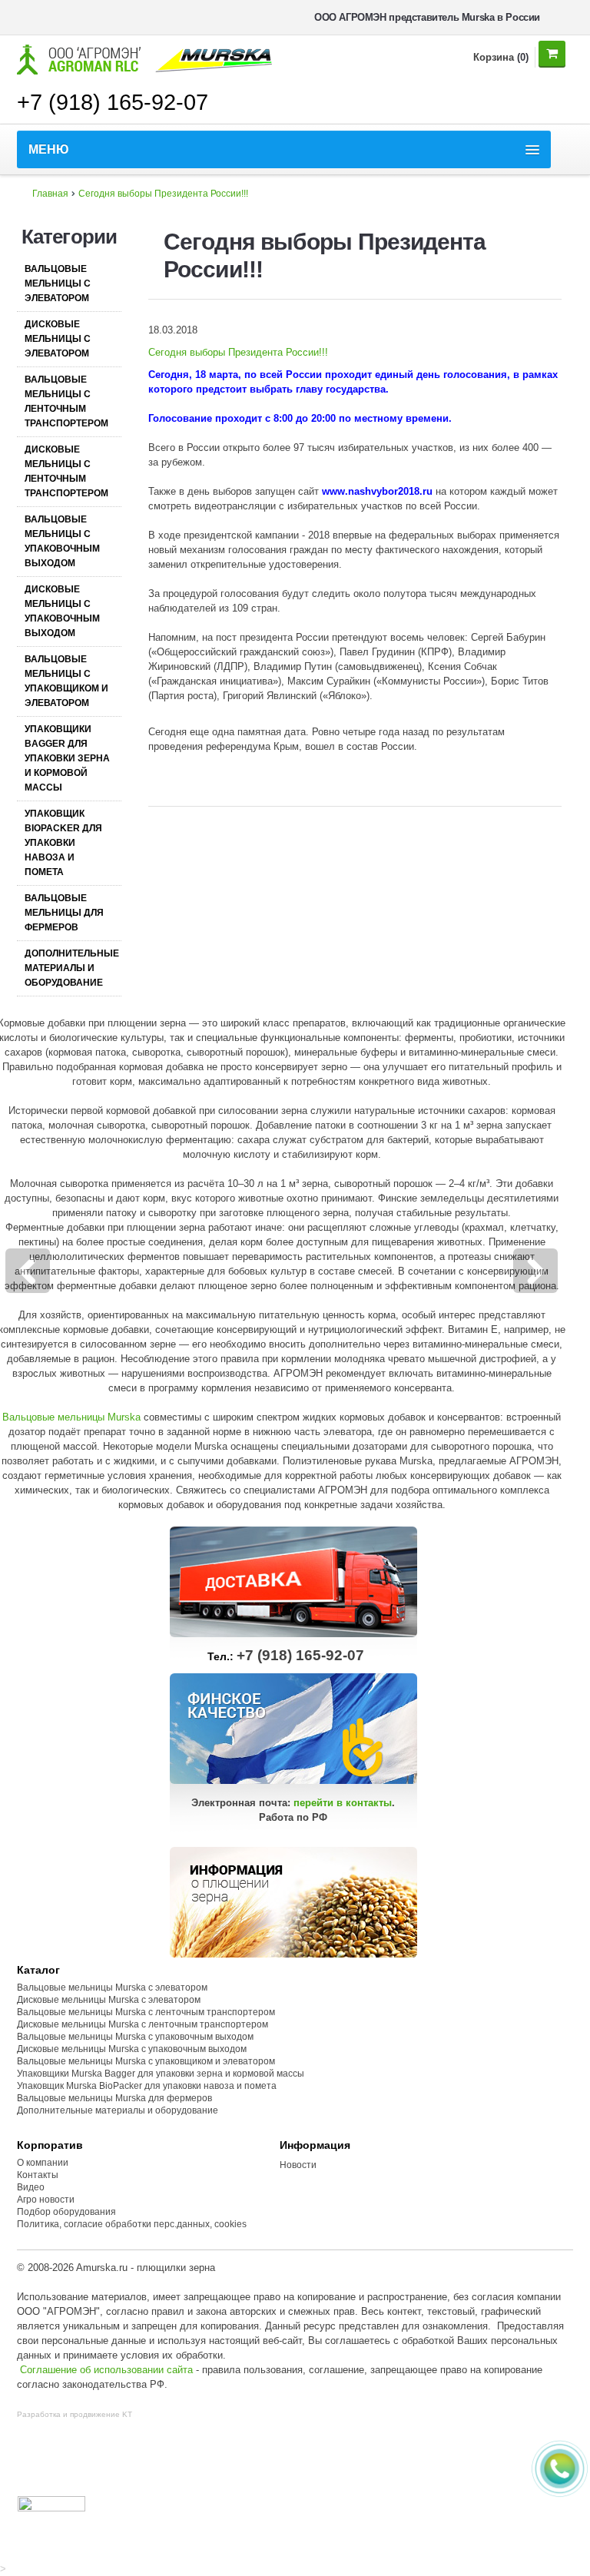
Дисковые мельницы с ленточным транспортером (66, 471)
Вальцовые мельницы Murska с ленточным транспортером (146, 2012)
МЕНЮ (49, 149)
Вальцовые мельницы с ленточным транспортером (66, 401)
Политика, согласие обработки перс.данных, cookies (133, 2224)
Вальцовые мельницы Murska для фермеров (114, 2098)
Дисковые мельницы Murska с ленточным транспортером (143, 2024)
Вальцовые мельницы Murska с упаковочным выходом (135, 2037)
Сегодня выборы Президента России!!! (163, 194)
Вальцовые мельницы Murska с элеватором (112, 1988)
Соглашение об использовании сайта (106, 2370)
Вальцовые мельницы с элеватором (58, 283)
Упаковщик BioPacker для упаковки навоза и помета (63, 843)
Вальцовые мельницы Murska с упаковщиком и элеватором (146, 2061)
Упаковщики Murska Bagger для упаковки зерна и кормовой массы (161, 2074)
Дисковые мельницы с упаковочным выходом (62, 611)
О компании (43, 2163)
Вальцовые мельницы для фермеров (64, 913)
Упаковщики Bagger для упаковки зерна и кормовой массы (67, 758)
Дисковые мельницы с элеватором (58, 339)
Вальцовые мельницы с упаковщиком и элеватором (66, 681)
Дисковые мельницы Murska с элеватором (109, 2000)
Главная (50, 194)
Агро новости (46, 2200)
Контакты (38, 2175)
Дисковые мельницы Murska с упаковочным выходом (132, 2049)
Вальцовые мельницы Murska (71, 1417)
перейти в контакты (343, 1803)
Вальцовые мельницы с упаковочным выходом (62, 541)
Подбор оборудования (66, 2212)
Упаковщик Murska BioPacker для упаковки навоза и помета (147, 2086)
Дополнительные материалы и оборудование (72, 968)
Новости (298, 2165)
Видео (31, 2187)
